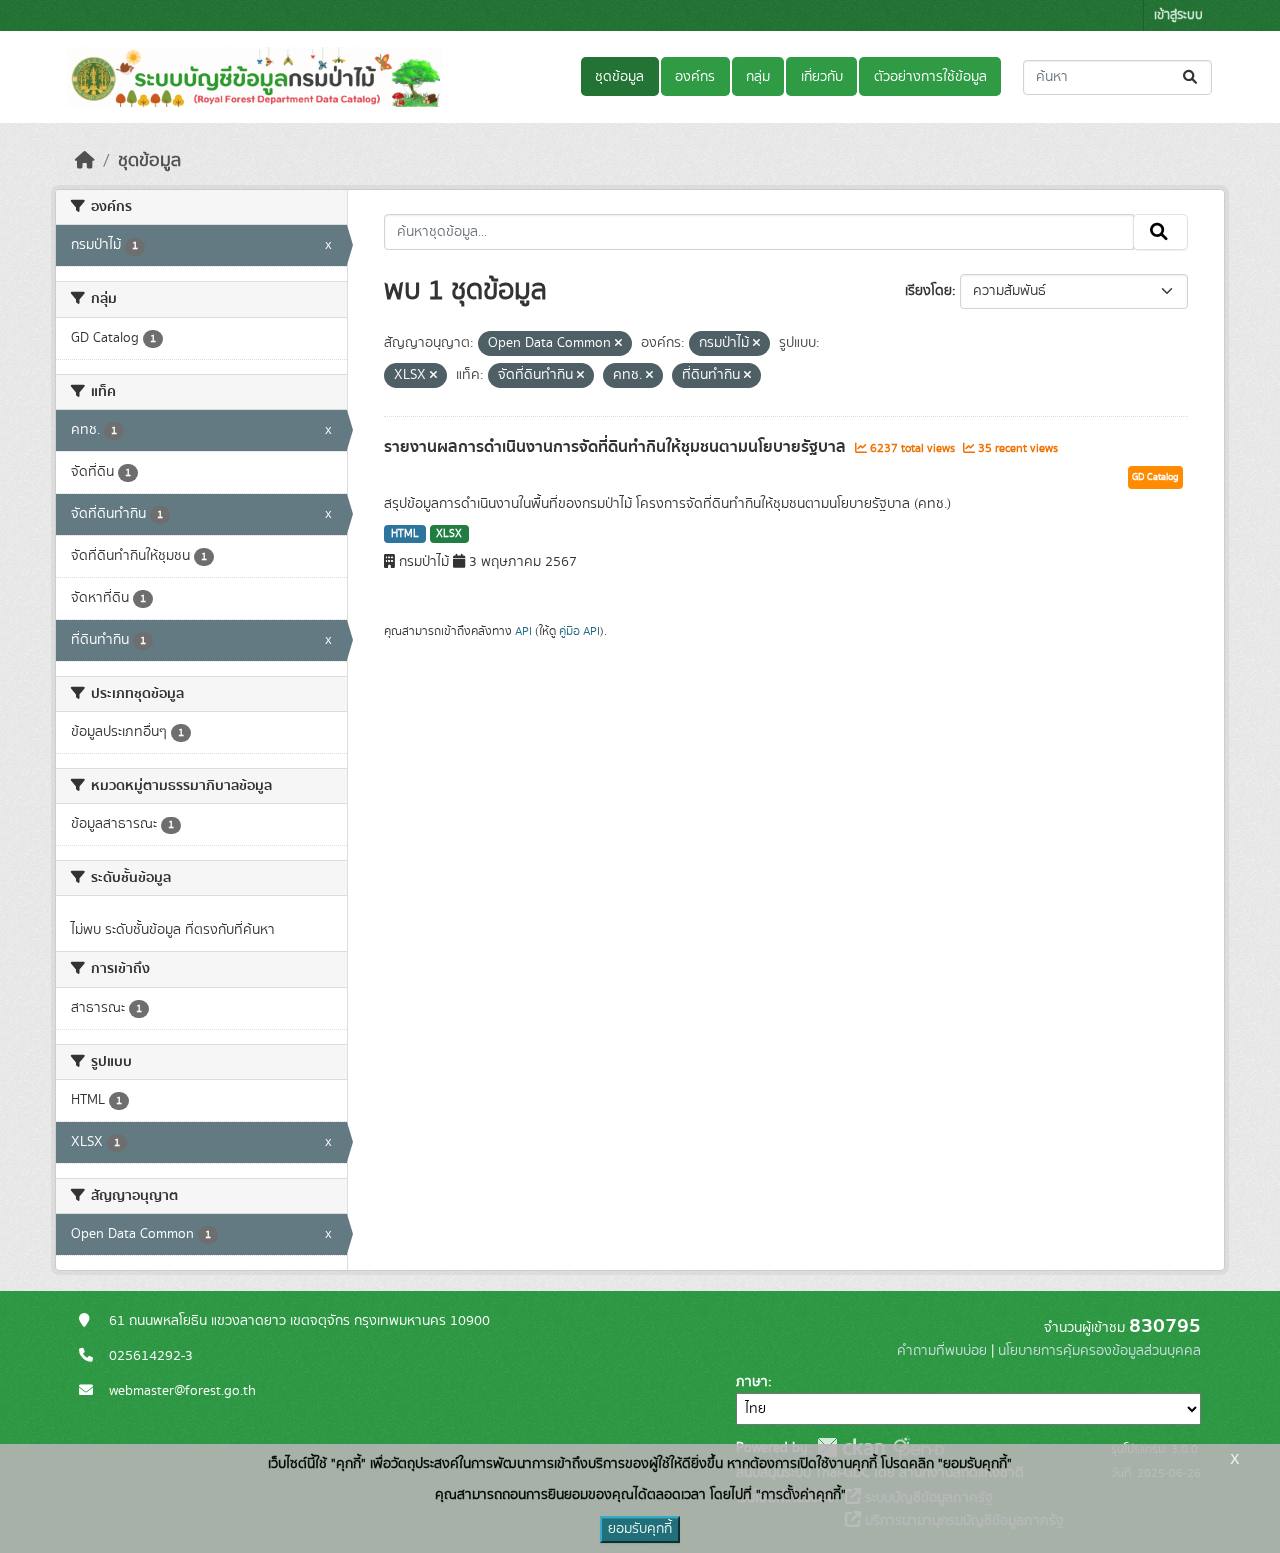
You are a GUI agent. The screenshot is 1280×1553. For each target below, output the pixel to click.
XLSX (449, 534)
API (523, 631)
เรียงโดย (928, 291)
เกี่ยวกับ (822, 77)
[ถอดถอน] (618, 344)
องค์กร (695, 77)
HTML (405, 534)
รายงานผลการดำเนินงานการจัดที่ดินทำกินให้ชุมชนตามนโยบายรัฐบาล (617, 447)
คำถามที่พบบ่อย (942, 1351)
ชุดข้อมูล (619, 77)
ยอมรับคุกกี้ (640, 1529)
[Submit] (1191, 77)
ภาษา (752, 1382)
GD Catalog (1155, 477)
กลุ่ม (758, 77)
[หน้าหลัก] (85, 161)
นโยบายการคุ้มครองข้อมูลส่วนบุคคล (1099, 1351)
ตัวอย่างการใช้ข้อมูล (930, 77)
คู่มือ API (579, 631)
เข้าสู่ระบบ (1178, 15)
